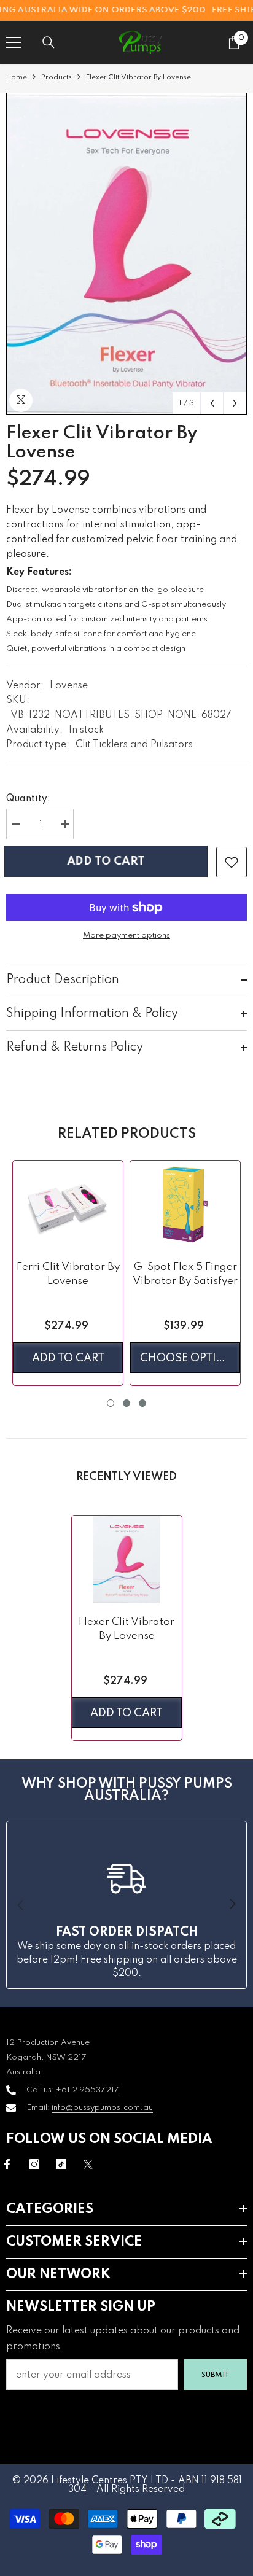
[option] (126, 254)
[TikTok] (61, 2164)
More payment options (126, 936)
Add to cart (111, 862)
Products (56, 77)
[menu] (14, 42)
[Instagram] (34, 2164)
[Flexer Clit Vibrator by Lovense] (127, 1559)
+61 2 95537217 (88, 2090)
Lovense (69, 686)
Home (17, 77)
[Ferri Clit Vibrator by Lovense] (68, 1204)
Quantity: (28, 799)
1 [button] (111, 1403)
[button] (212, 403)
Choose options (190, 1358)
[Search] (49, 42)
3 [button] (142, 1403)
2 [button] (126, 1403)
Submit (216, 2375)
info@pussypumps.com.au (102, 2108)
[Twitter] (88, 2164)
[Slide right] (232, 1905)
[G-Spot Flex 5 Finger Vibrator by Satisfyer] (185, 1204)
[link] (232, 862)
